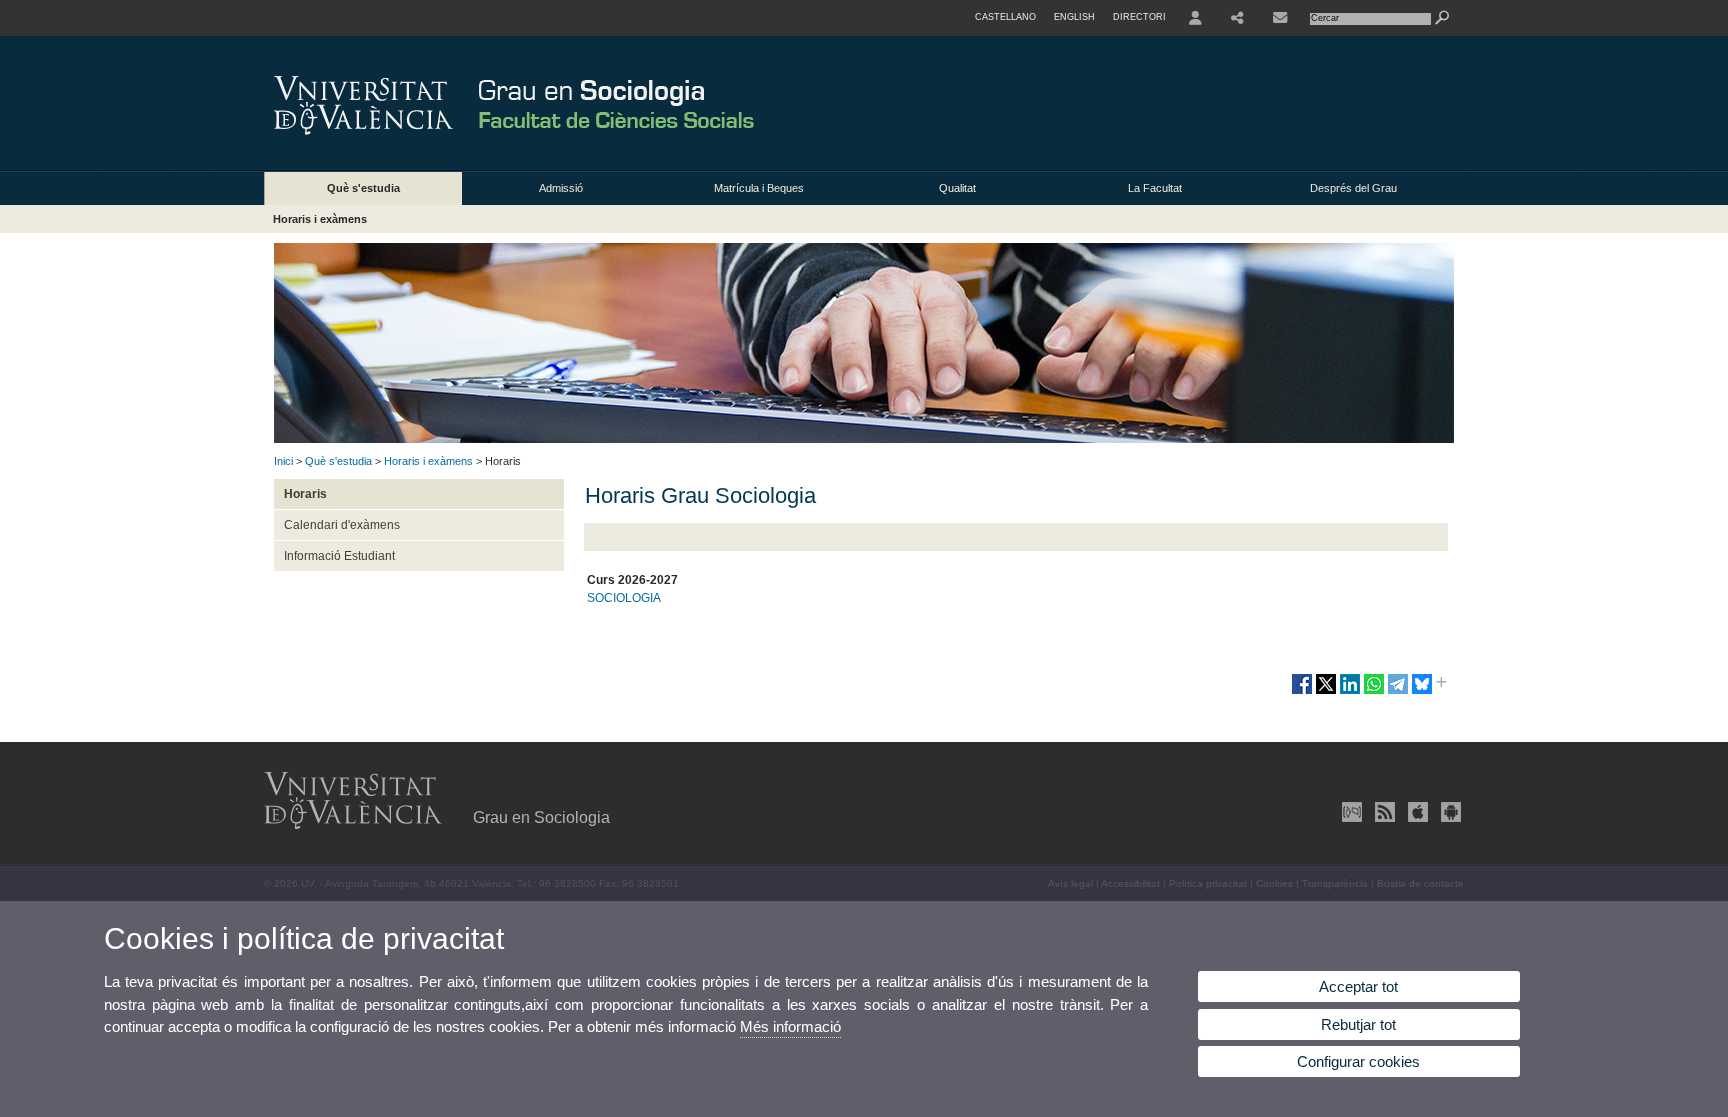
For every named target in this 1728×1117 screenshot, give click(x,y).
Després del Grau (1353, 188)
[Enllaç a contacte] (1280, 18)
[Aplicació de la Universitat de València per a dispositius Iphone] (1416, 812)
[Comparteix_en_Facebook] (1302, 692)
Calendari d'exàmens (342, 525)
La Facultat (1155, 188)
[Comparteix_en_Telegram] (1398, 692)
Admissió (561, 188)
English (1074, 17)
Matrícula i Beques (759, 188)
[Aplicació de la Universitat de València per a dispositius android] (1449, 812)
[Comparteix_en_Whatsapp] (1374, 692)
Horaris (305, 494)
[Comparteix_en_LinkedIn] (1350, 692)
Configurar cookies (1358, 1061)
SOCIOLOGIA (624, 598)
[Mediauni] (1350, 812)
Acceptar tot (1358, 986)
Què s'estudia (363, 188)
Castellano (1005, 17)
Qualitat (957, 188)
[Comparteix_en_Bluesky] (1422, 692)
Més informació (790, 1026)
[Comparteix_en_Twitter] (1326, 692)
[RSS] (1383, 812)
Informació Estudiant (339, 556)
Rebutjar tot (1358, 1024)
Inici (283, 461)
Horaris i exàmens (320, 219)
